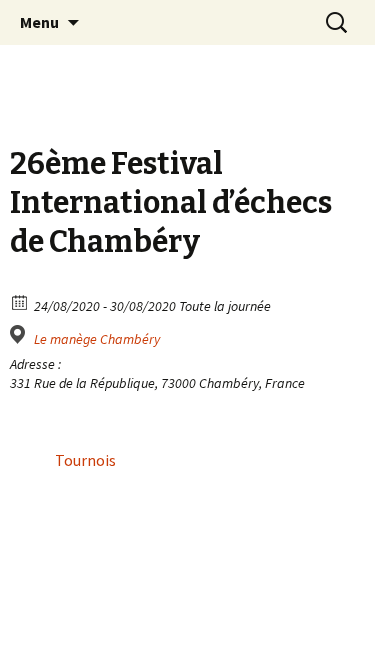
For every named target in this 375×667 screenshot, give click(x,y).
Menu (39, 22)
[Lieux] (20, 334)
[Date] (20, 301)
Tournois (85, 460)
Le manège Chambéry (97, 339)
